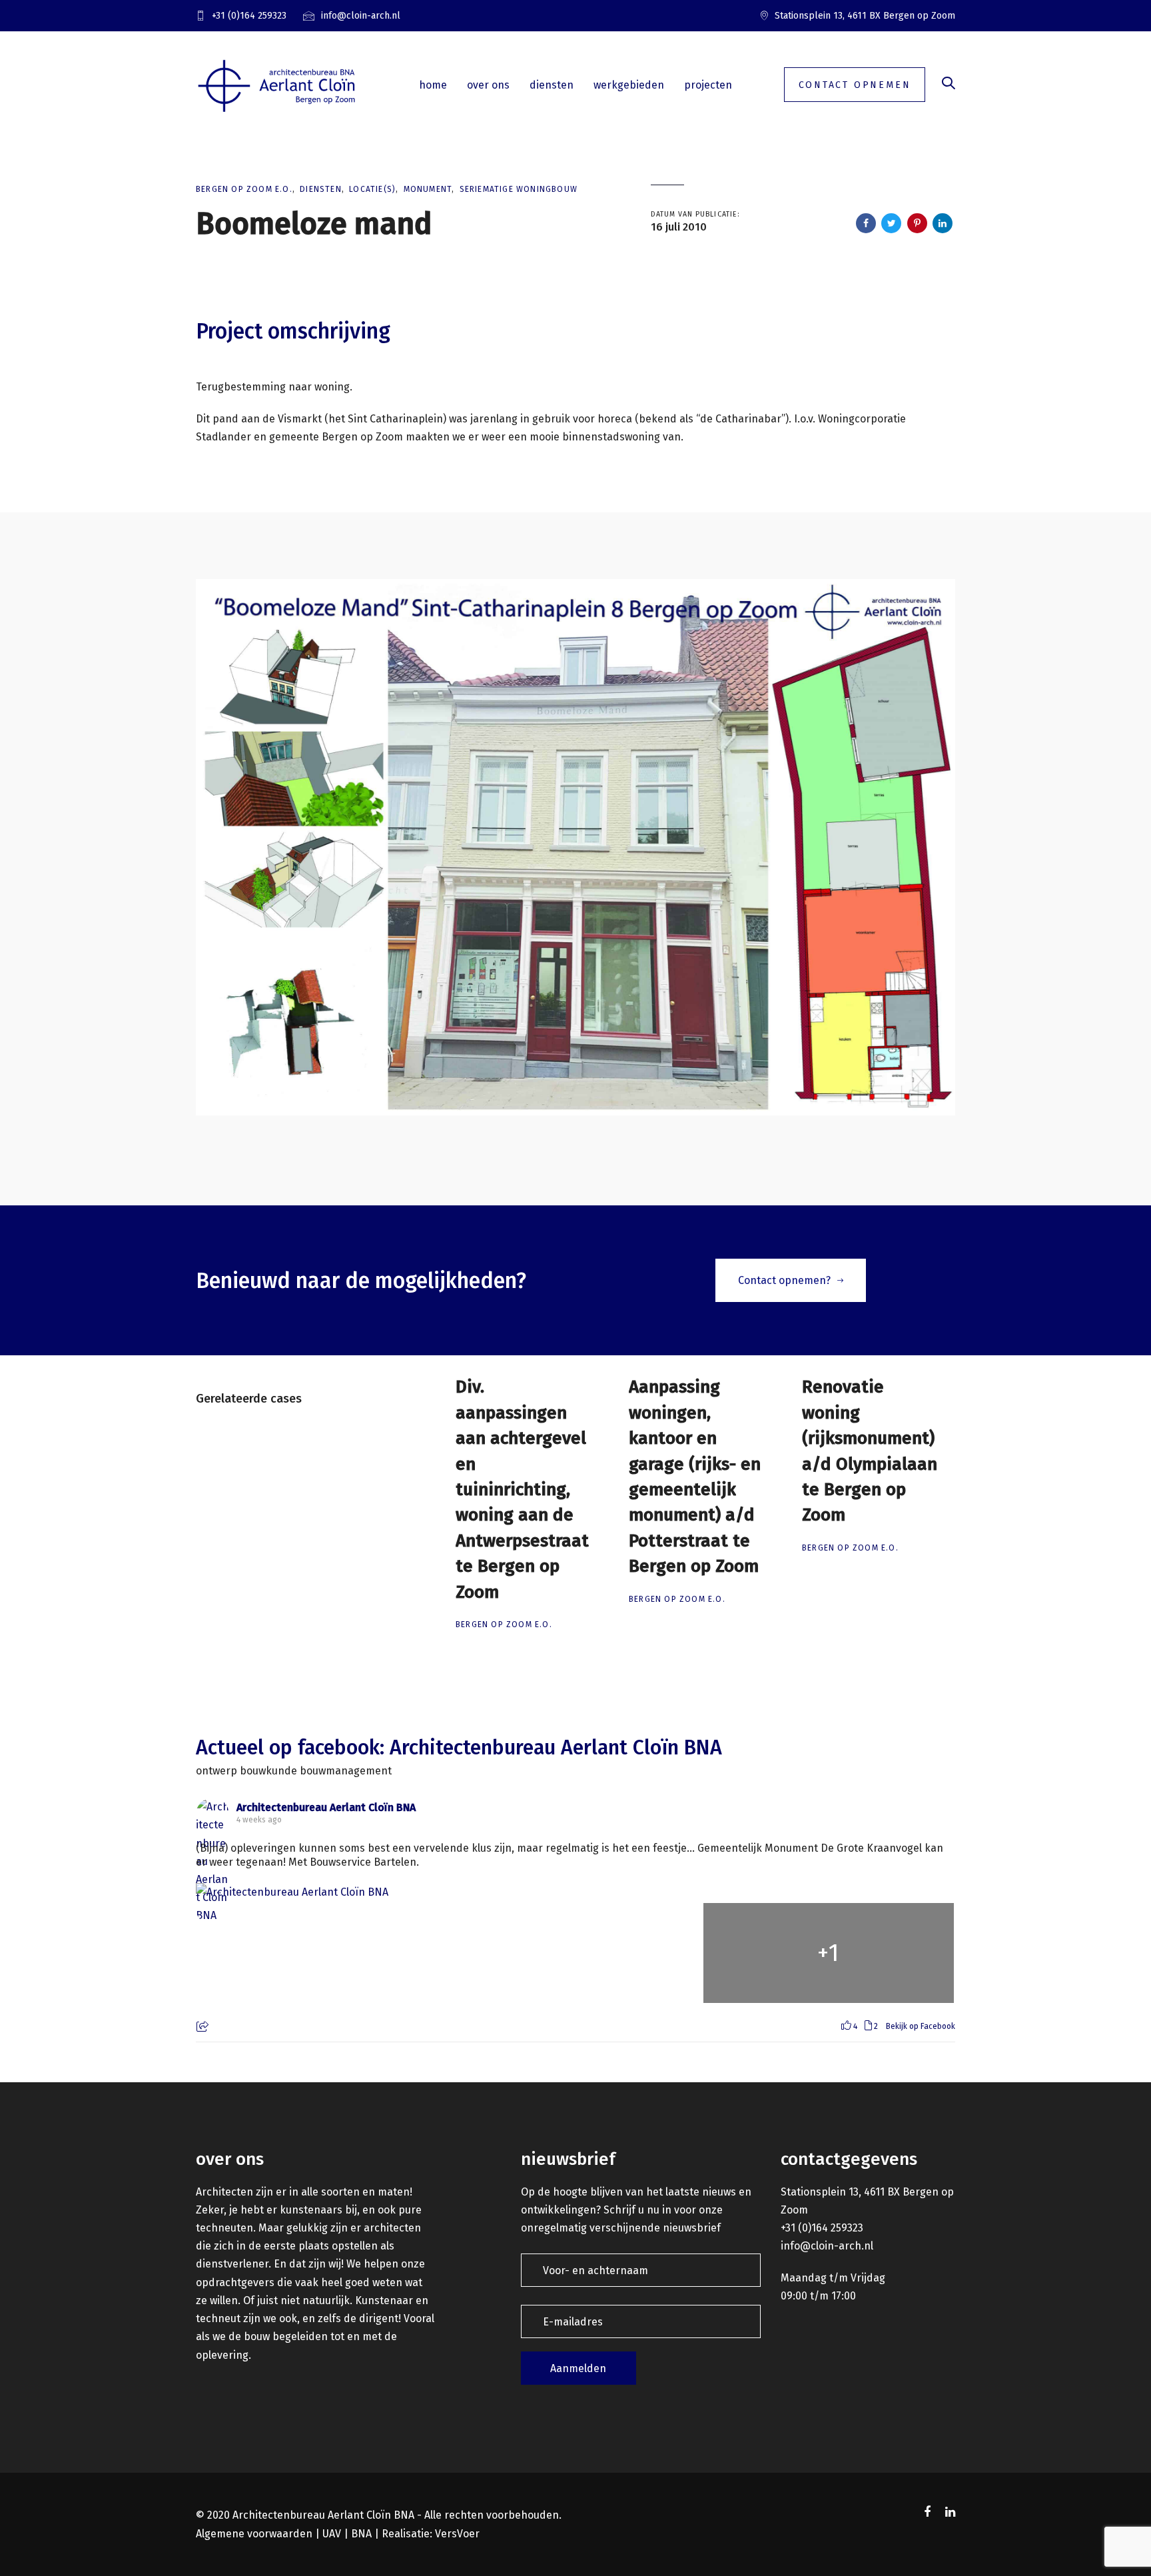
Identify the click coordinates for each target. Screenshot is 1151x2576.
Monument (428, 189)
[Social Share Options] (204, 2028)
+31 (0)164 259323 (822, 2228)
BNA (361, 2534)
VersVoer (457, 2534)
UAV (332, 2534)
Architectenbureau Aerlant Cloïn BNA (326, 1807)
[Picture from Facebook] (322, 1953)
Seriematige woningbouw (519, 189)
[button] (949, 84)
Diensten (321, 189)
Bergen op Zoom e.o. (244, 189)
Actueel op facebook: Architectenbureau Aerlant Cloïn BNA (459, 1748)
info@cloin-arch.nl (827, 2246)
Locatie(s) (372, 189)
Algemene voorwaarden (254, 2534)
